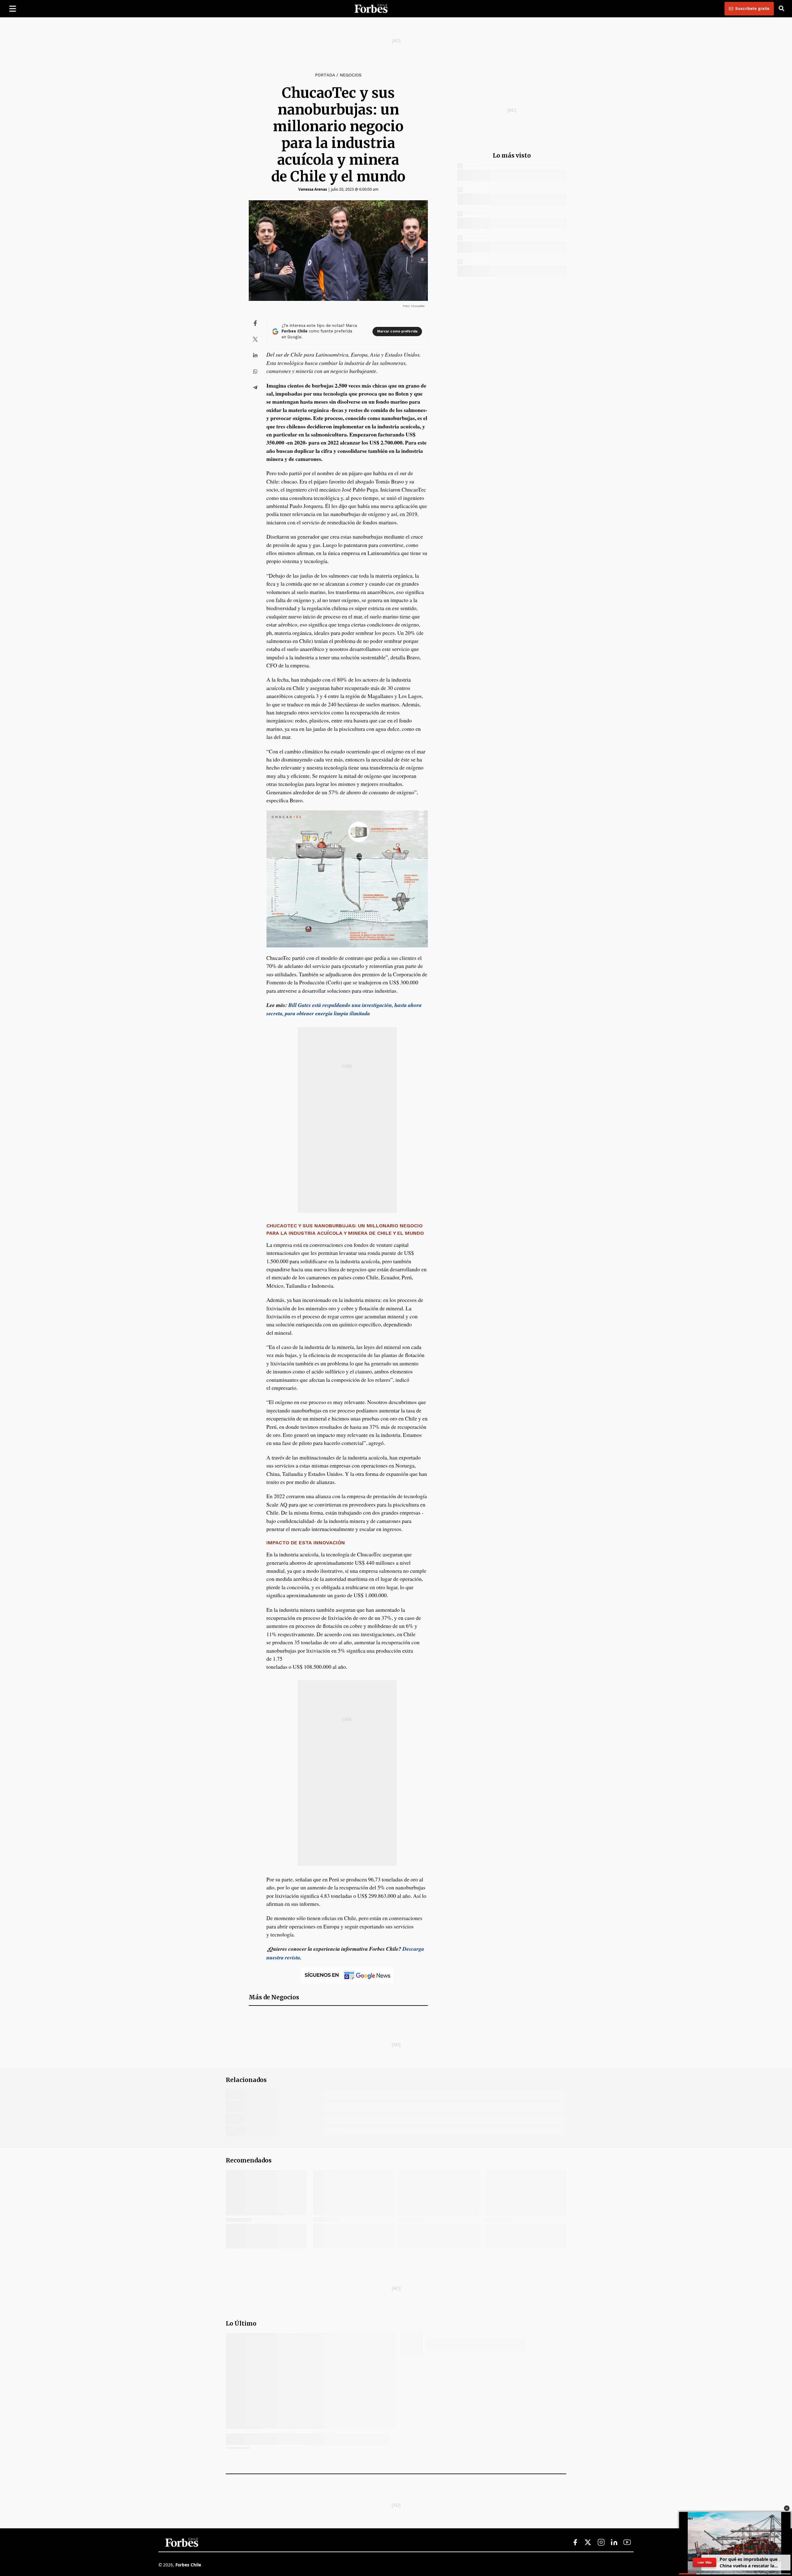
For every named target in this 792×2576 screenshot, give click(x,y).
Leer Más (704, 2562)
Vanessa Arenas (313, 189)
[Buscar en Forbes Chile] (781, 9)
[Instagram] (601, 2543)
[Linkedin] (614, 2543)
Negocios (351, 75)
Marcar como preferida (397, 331)
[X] (588, 2543)
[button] (787, 2508)
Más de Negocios (274, 1997)
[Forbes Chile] (371, 9)
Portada (325, 75)
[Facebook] (575, 2543)
